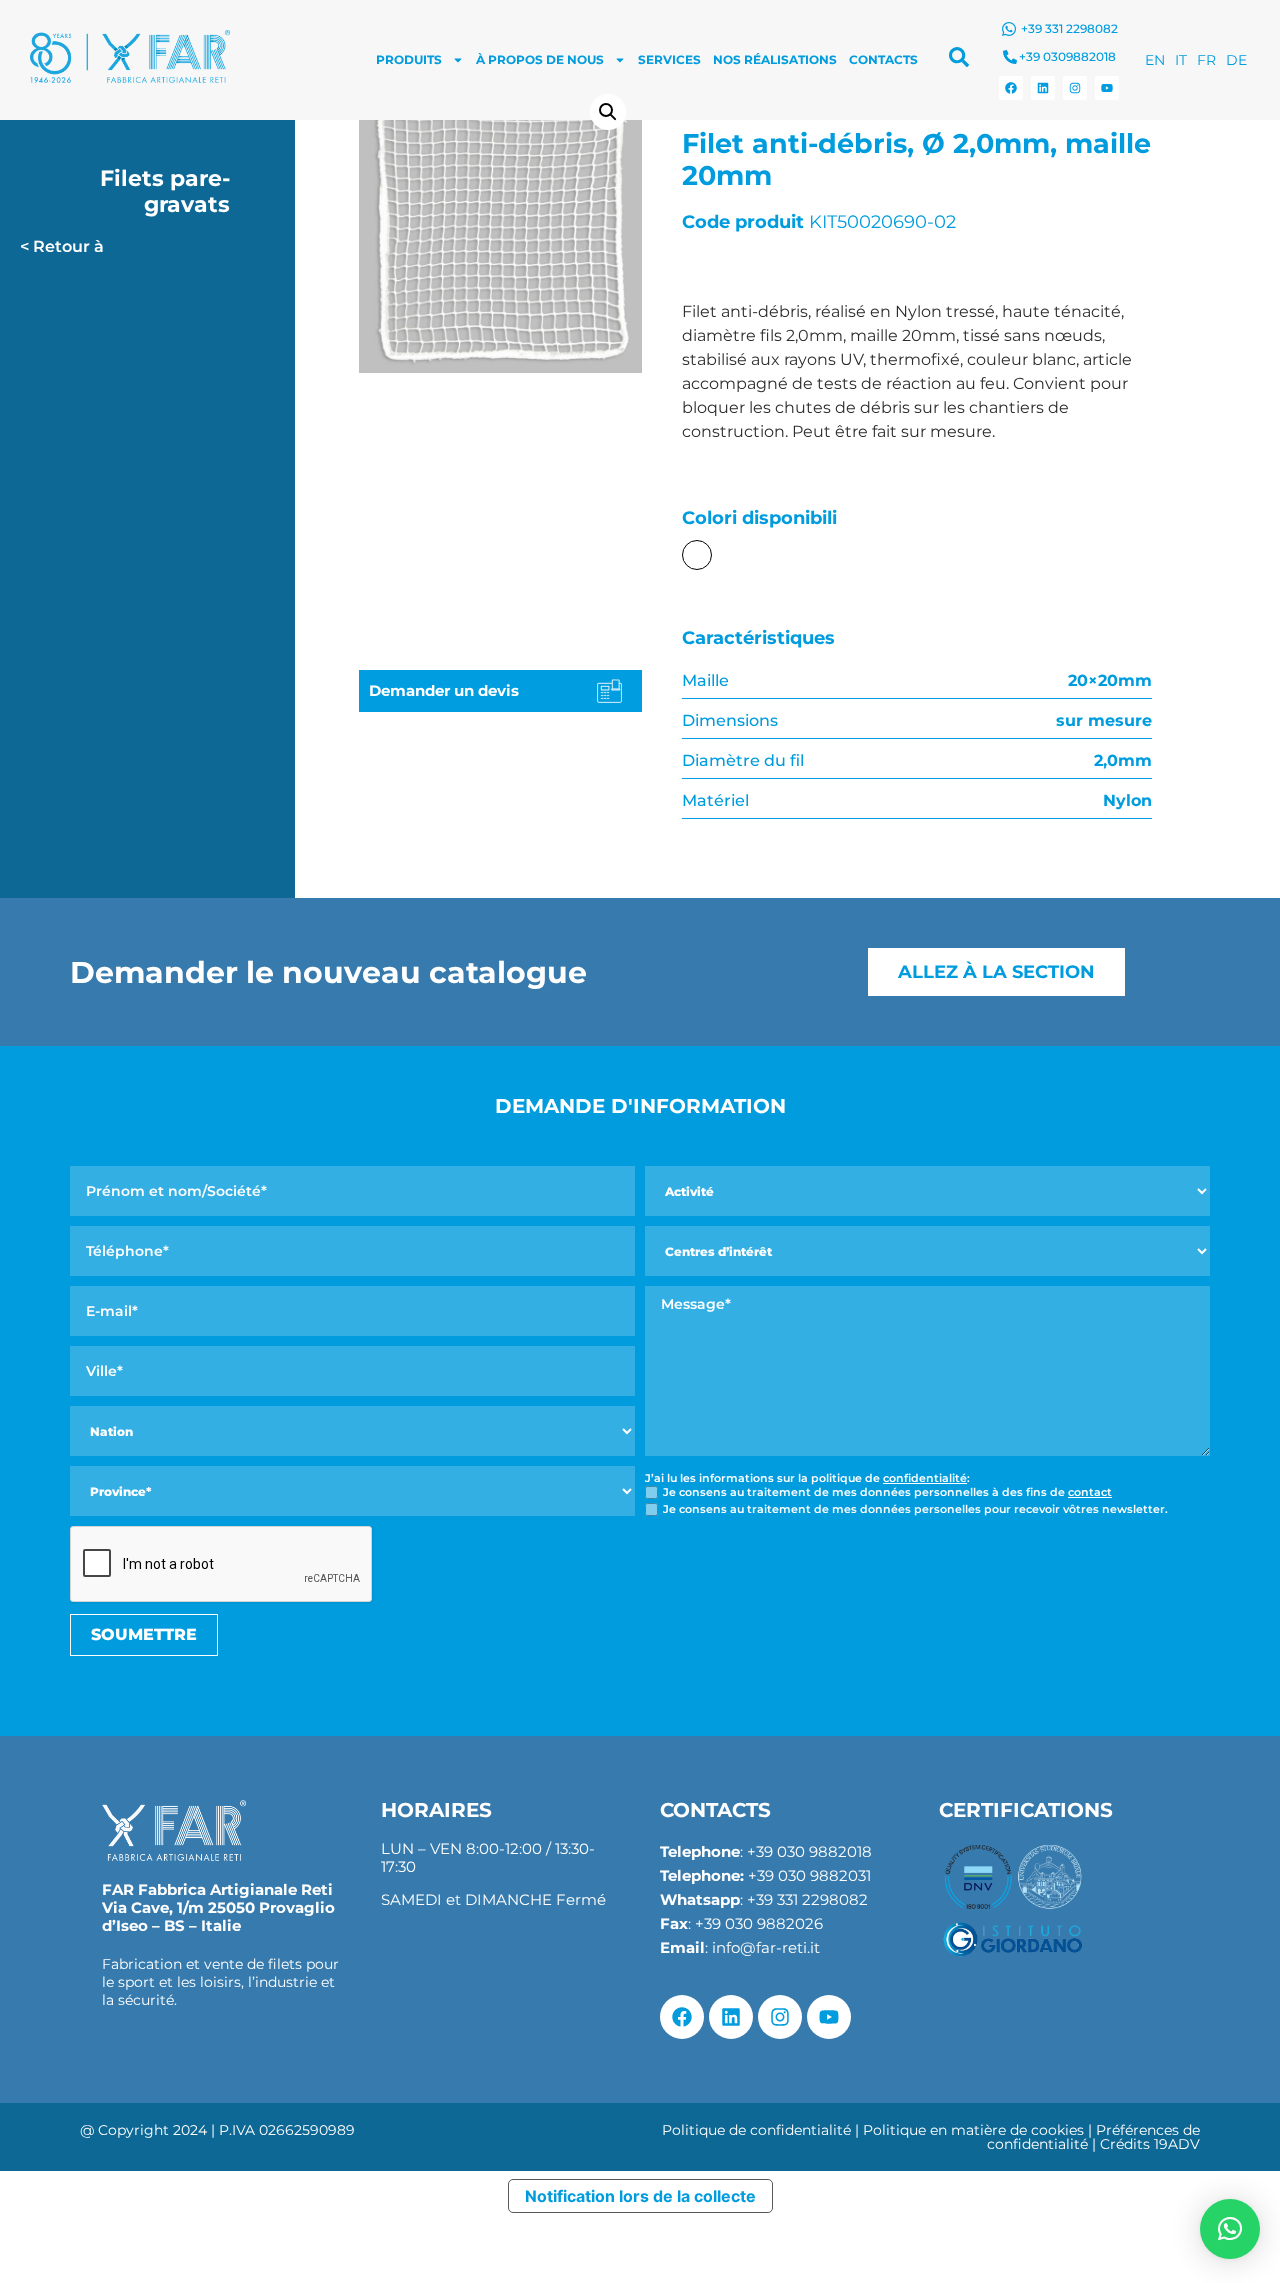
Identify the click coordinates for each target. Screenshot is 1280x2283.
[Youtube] (1107, 88)
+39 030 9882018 (809, 1851)
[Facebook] (1011, 88)
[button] (608, 112)
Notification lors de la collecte (640, 2196)
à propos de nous (540, 59)
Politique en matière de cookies (973, 2130)
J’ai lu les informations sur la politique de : (807, 1478)
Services (669, 59)
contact (1090, 1492)
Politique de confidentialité (756, 2130)
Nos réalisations (775, 59)
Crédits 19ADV (1150, 2144)
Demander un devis (444, 690)
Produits (409, 59)
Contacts (883, 59)
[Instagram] (1075, 88)
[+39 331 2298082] (1009, 29)
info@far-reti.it (766, 1947)
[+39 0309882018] (1010, 57)
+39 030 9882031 (809, 1875)
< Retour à (62, 246)
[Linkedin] (1043, 88)
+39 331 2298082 (1069, 28)
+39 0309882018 (1067, 56)
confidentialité (925, 1478)
